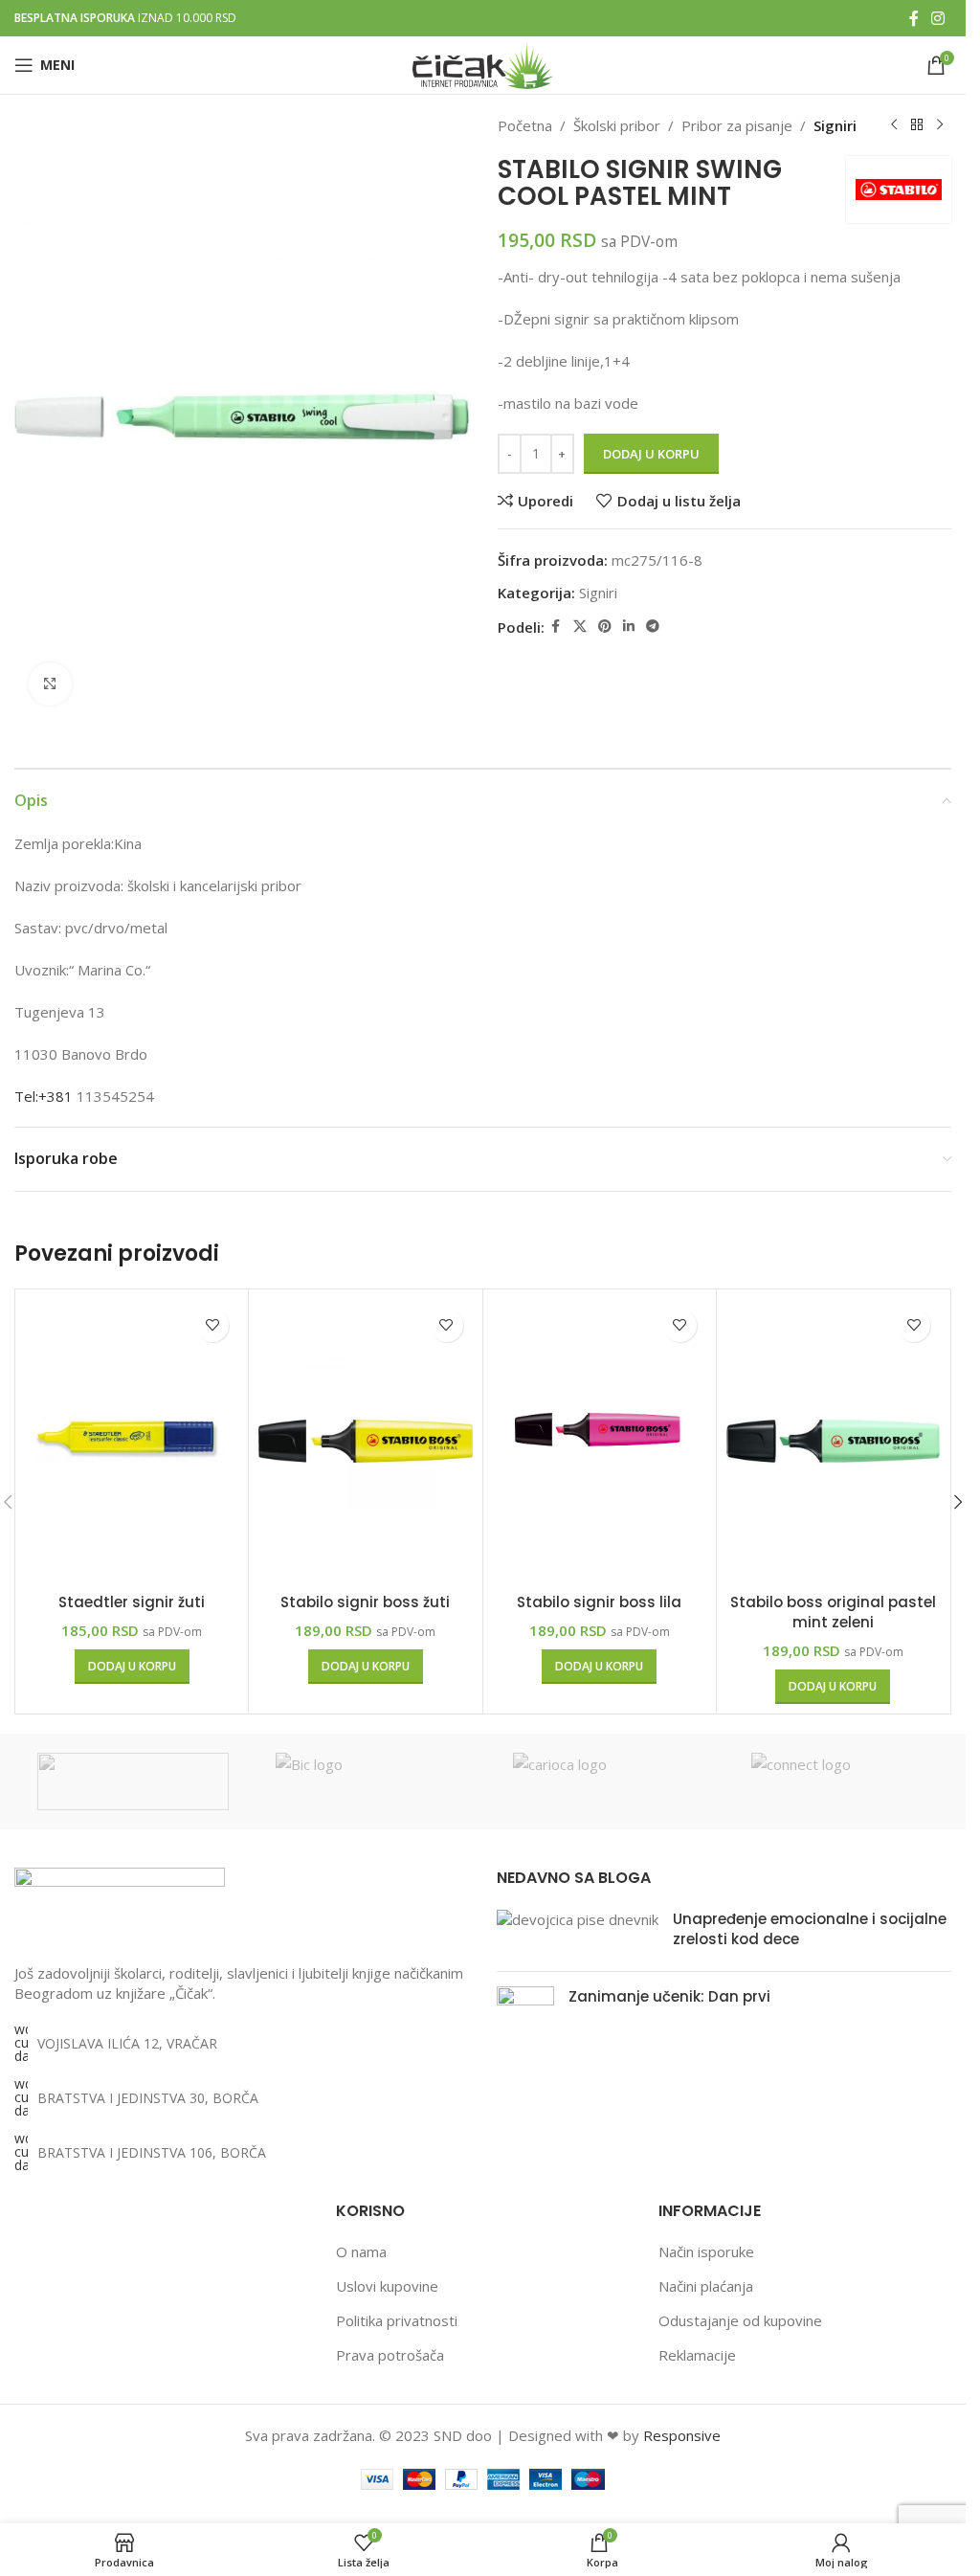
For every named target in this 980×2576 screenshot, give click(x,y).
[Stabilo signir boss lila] (600, 1442)
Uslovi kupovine (387, 2286)
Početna (525, 125)
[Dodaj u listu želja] (212, 1325)
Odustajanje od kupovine (740, 2320)
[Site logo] (483, 63)
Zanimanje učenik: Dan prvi (669, 1996)
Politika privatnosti (397, 2320)
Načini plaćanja (706, 2286)
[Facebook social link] (914, 18)
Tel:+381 (44, 1096)
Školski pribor (617, 125)
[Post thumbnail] (578, 1933)
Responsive (682, 2435)
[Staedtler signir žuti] (132, 1442)
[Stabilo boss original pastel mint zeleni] (833, 1442)
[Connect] (847, 1781)
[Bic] (372, 1781)
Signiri (835, 125)
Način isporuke (706, 2251)
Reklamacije (697, 2355)
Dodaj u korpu (651, 454)
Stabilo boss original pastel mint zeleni (833, 1612)
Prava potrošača (390, 2355)
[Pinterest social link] (605, 627)
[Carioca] (609, 1781)
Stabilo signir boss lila (599, 1602)
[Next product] (940, 125)
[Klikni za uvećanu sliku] (50, 684)
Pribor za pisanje (737, 125)
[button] (132, 1667)
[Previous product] (894, 125)
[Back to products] (917, 125)
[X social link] (580, 627)
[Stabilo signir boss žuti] (365, 1442)
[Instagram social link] (938, 18)
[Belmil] (134, 1781)
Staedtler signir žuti (132, 1602)
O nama (361, 2251)
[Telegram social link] (653, 627)
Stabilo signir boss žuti (365, 1602)
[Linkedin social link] (629, 627)
